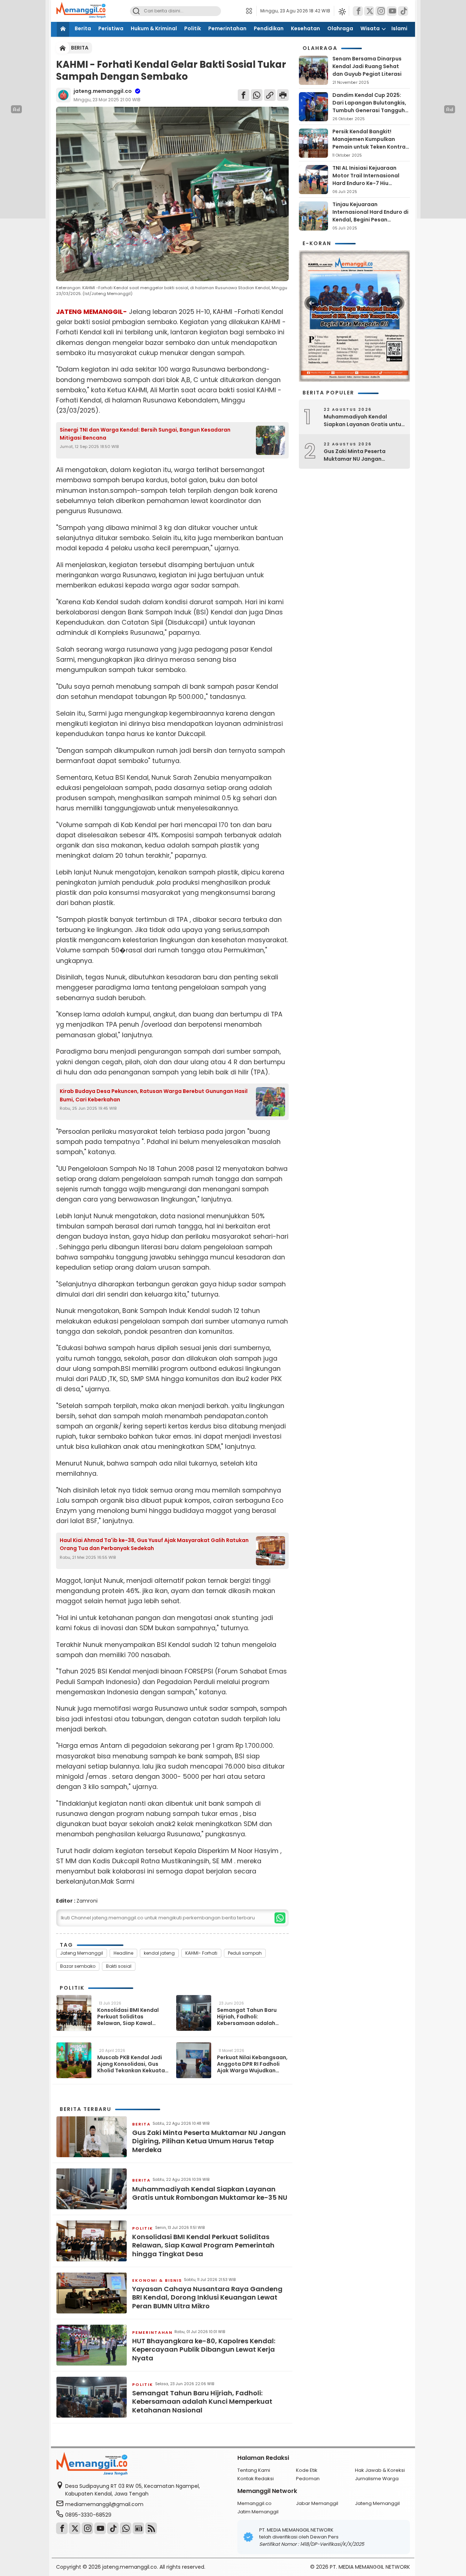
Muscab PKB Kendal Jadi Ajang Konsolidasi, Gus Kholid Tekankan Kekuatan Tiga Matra (133, 2064)
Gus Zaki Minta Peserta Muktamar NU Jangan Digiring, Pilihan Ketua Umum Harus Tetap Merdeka (209, 2141)
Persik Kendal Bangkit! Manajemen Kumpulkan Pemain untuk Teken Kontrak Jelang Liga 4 (370, 143)
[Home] (63, 29)
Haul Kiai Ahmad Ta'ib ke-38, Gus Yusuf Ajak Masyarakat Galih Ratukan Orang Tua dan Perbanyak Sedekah (154, 1544)
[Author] (63, 95)
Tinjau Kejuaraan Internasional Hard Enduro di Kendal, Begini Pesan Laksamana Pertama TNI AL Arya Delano (370, 220)
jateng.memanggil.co (103, 91)
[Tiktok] (403, 11)
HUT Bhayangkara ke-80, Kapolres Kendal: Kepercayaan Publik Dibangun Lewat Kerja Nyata (204, 2349)
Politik (193, 28)
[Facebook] (358, 11)
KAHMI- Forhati (201, 1953)
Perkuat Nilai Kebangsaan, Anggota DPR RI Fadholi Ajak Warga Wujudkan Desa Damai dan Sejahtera (252, 2064)
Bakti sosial (119, 1966)
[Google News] (138, 2528)
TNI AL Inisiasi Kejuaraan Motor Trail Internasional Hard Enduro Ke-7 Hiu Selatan (366, 179)
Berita (83, 28)
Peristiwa (111, 28)
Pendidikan (269, 28)
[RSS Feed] (151, 2528)
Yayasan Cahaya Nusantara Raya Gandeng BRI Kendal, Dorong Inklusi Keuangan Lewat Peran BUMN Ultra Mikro (207, 2297)
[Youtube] (100, 2528)
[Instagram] (380, 11)
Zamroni (87, 1901)
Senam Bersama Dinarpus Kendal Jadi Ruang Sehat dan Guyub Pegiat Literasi (367, 66)
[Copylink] (270, 95)
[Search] (136, 11)
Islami (399, 28)
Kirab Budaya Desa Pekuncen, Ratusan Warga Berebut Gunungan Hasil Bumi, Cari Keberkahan (154, 1095)
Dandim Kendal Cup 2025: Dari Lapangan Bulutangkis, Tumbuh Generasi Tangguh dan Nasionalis (369, 107)
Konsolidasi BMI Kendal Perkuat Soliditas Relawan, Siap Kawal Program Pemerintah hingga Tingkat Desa (128, 2017)
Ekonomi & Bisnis (157, 2280)
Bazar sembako (78, 1966)
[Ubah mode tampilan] (341, 11)
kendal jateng (159, 1953)
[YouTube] (392, 11)
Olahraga (340, 28)
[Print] (283, 95)
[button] (251, 11)
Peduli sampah (245, 1953)
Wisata (370, 28)
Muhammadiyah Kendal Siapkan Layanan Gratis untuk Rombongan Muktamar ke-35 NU (210, 2193)
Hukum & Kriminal (154, 28)
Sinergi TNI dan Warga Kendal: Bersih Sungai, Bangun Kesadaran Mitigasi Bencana (145, 434)
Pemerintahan (227, 28)
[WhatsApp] (257, 95)
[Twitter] (369, 11)
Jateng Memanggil (82, 1953)
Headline (123, 1953)
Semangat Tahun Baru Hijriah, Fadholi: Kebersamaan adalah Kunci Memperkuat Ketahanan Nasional (247, 2017)
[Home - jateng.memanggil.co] (63, 48)
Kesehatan (305, 28)
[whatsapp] (280, 1918)
